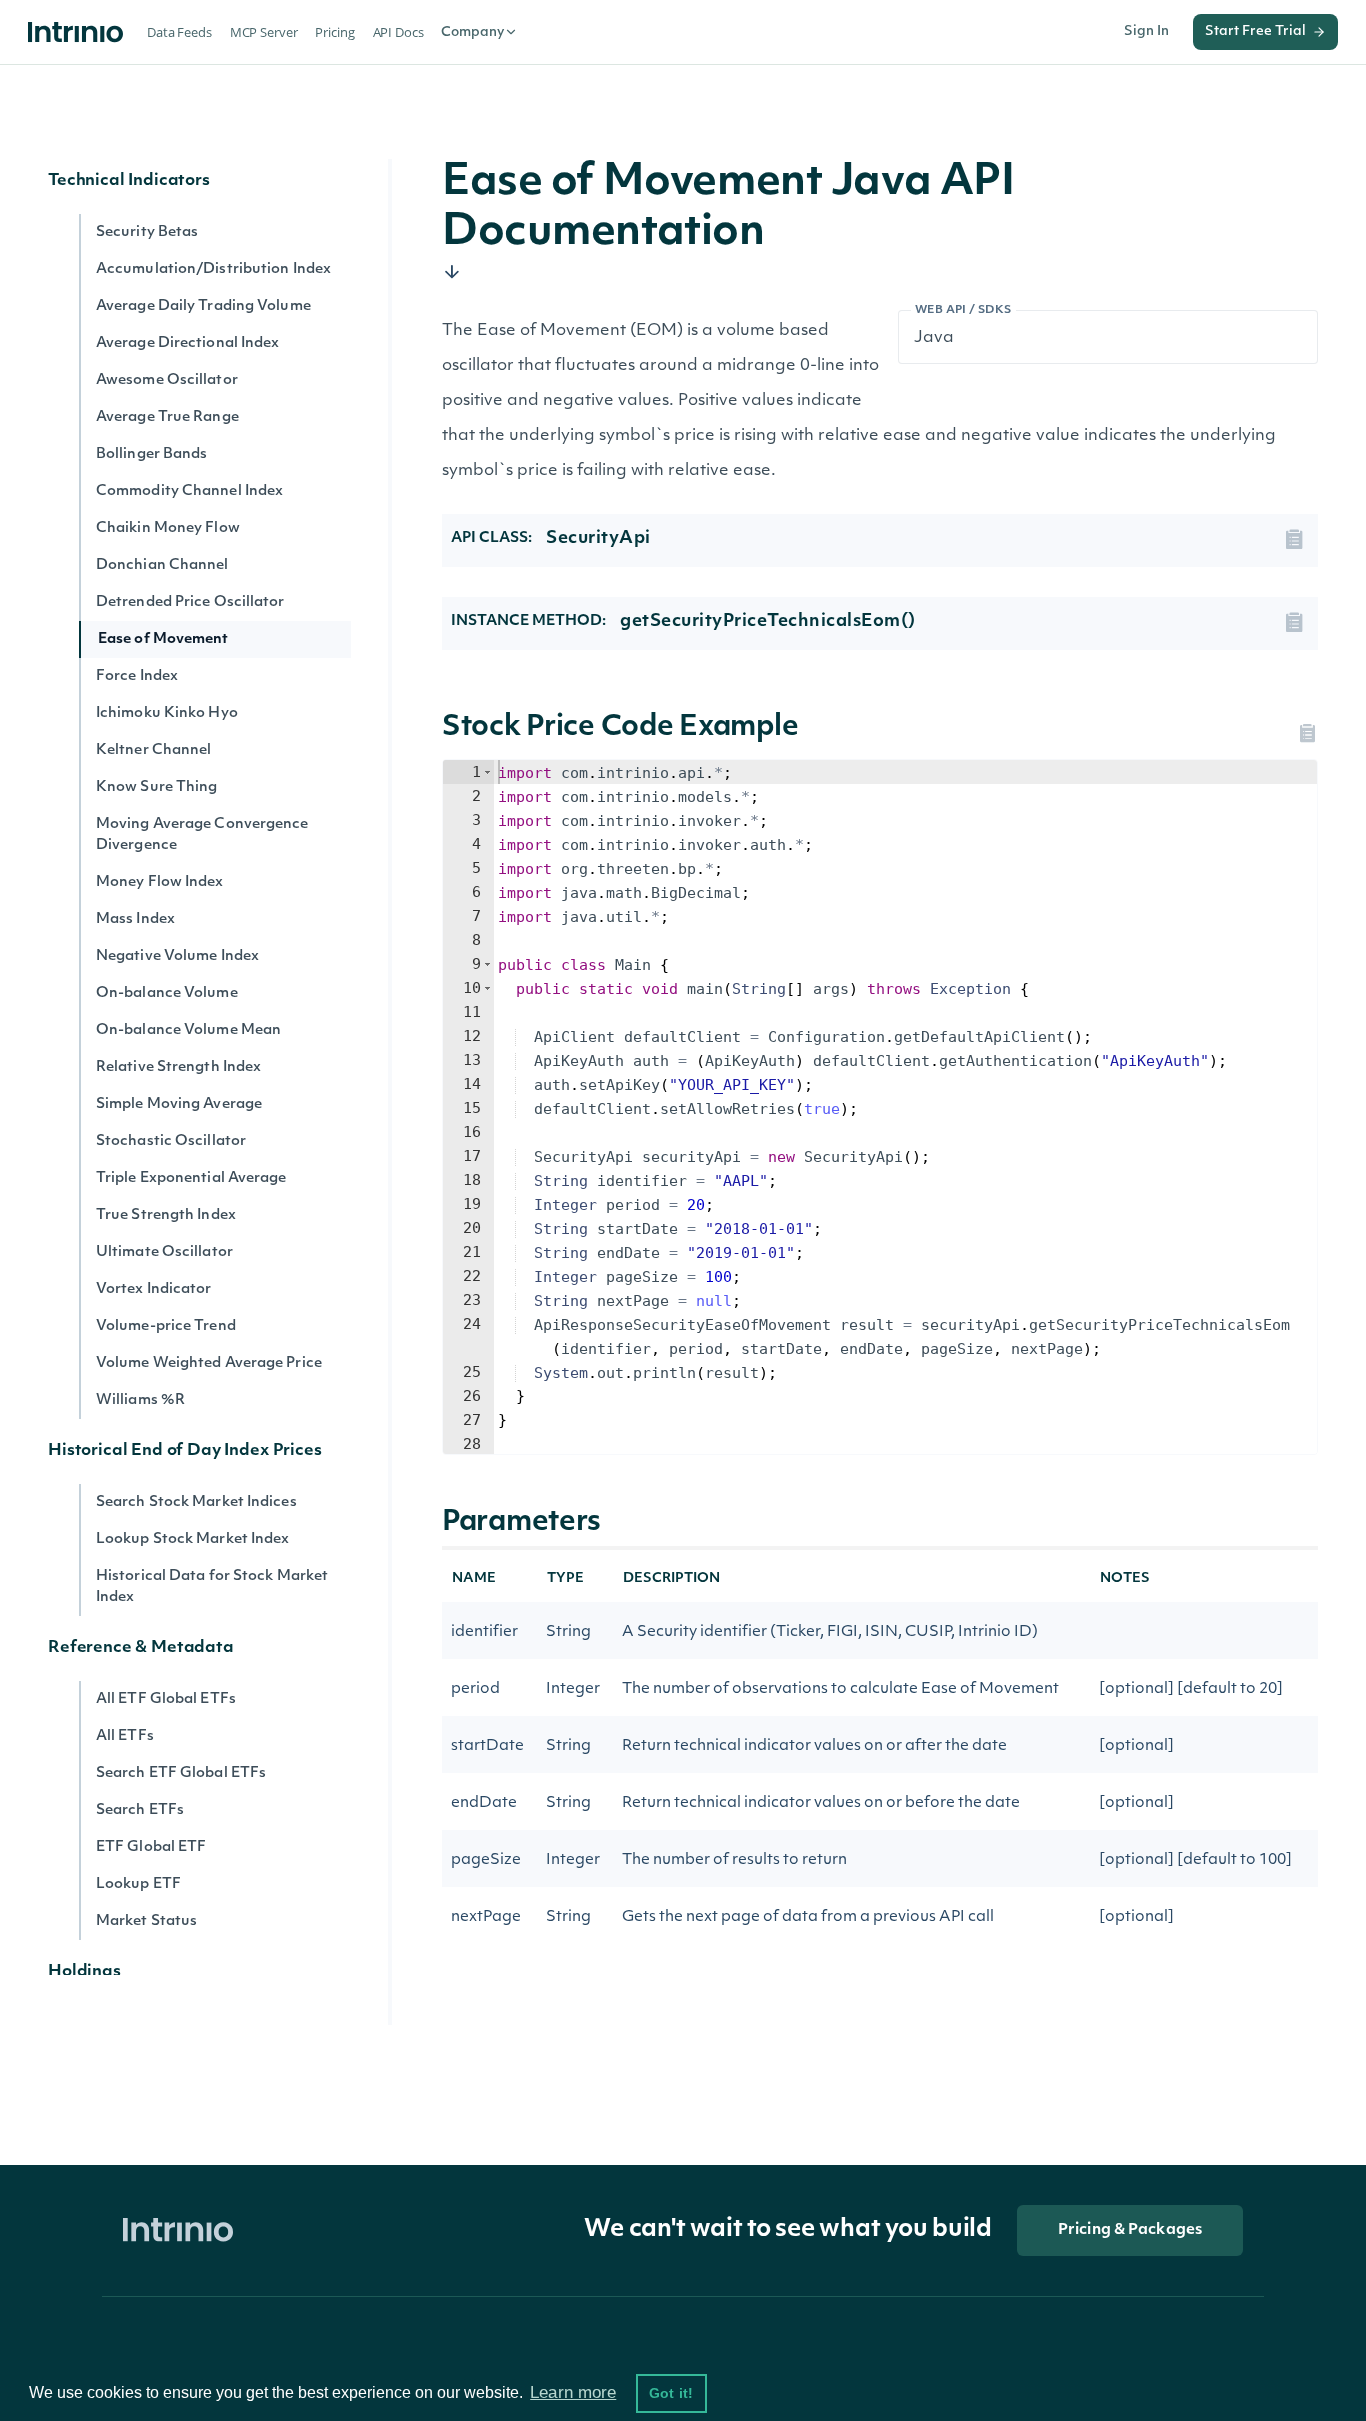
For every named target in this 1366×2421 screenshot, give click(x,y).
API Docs (398, 32)
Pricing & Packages (1130, 2230)
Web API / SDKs (963, 310)
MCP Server (264, 32)
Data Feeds (179, 32)
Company (472, 32)
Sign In (1146, 31)
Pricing (334, 32)
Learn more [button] (573, 2392)
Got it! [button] (671, 2393)
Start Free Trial (1255, 31)
